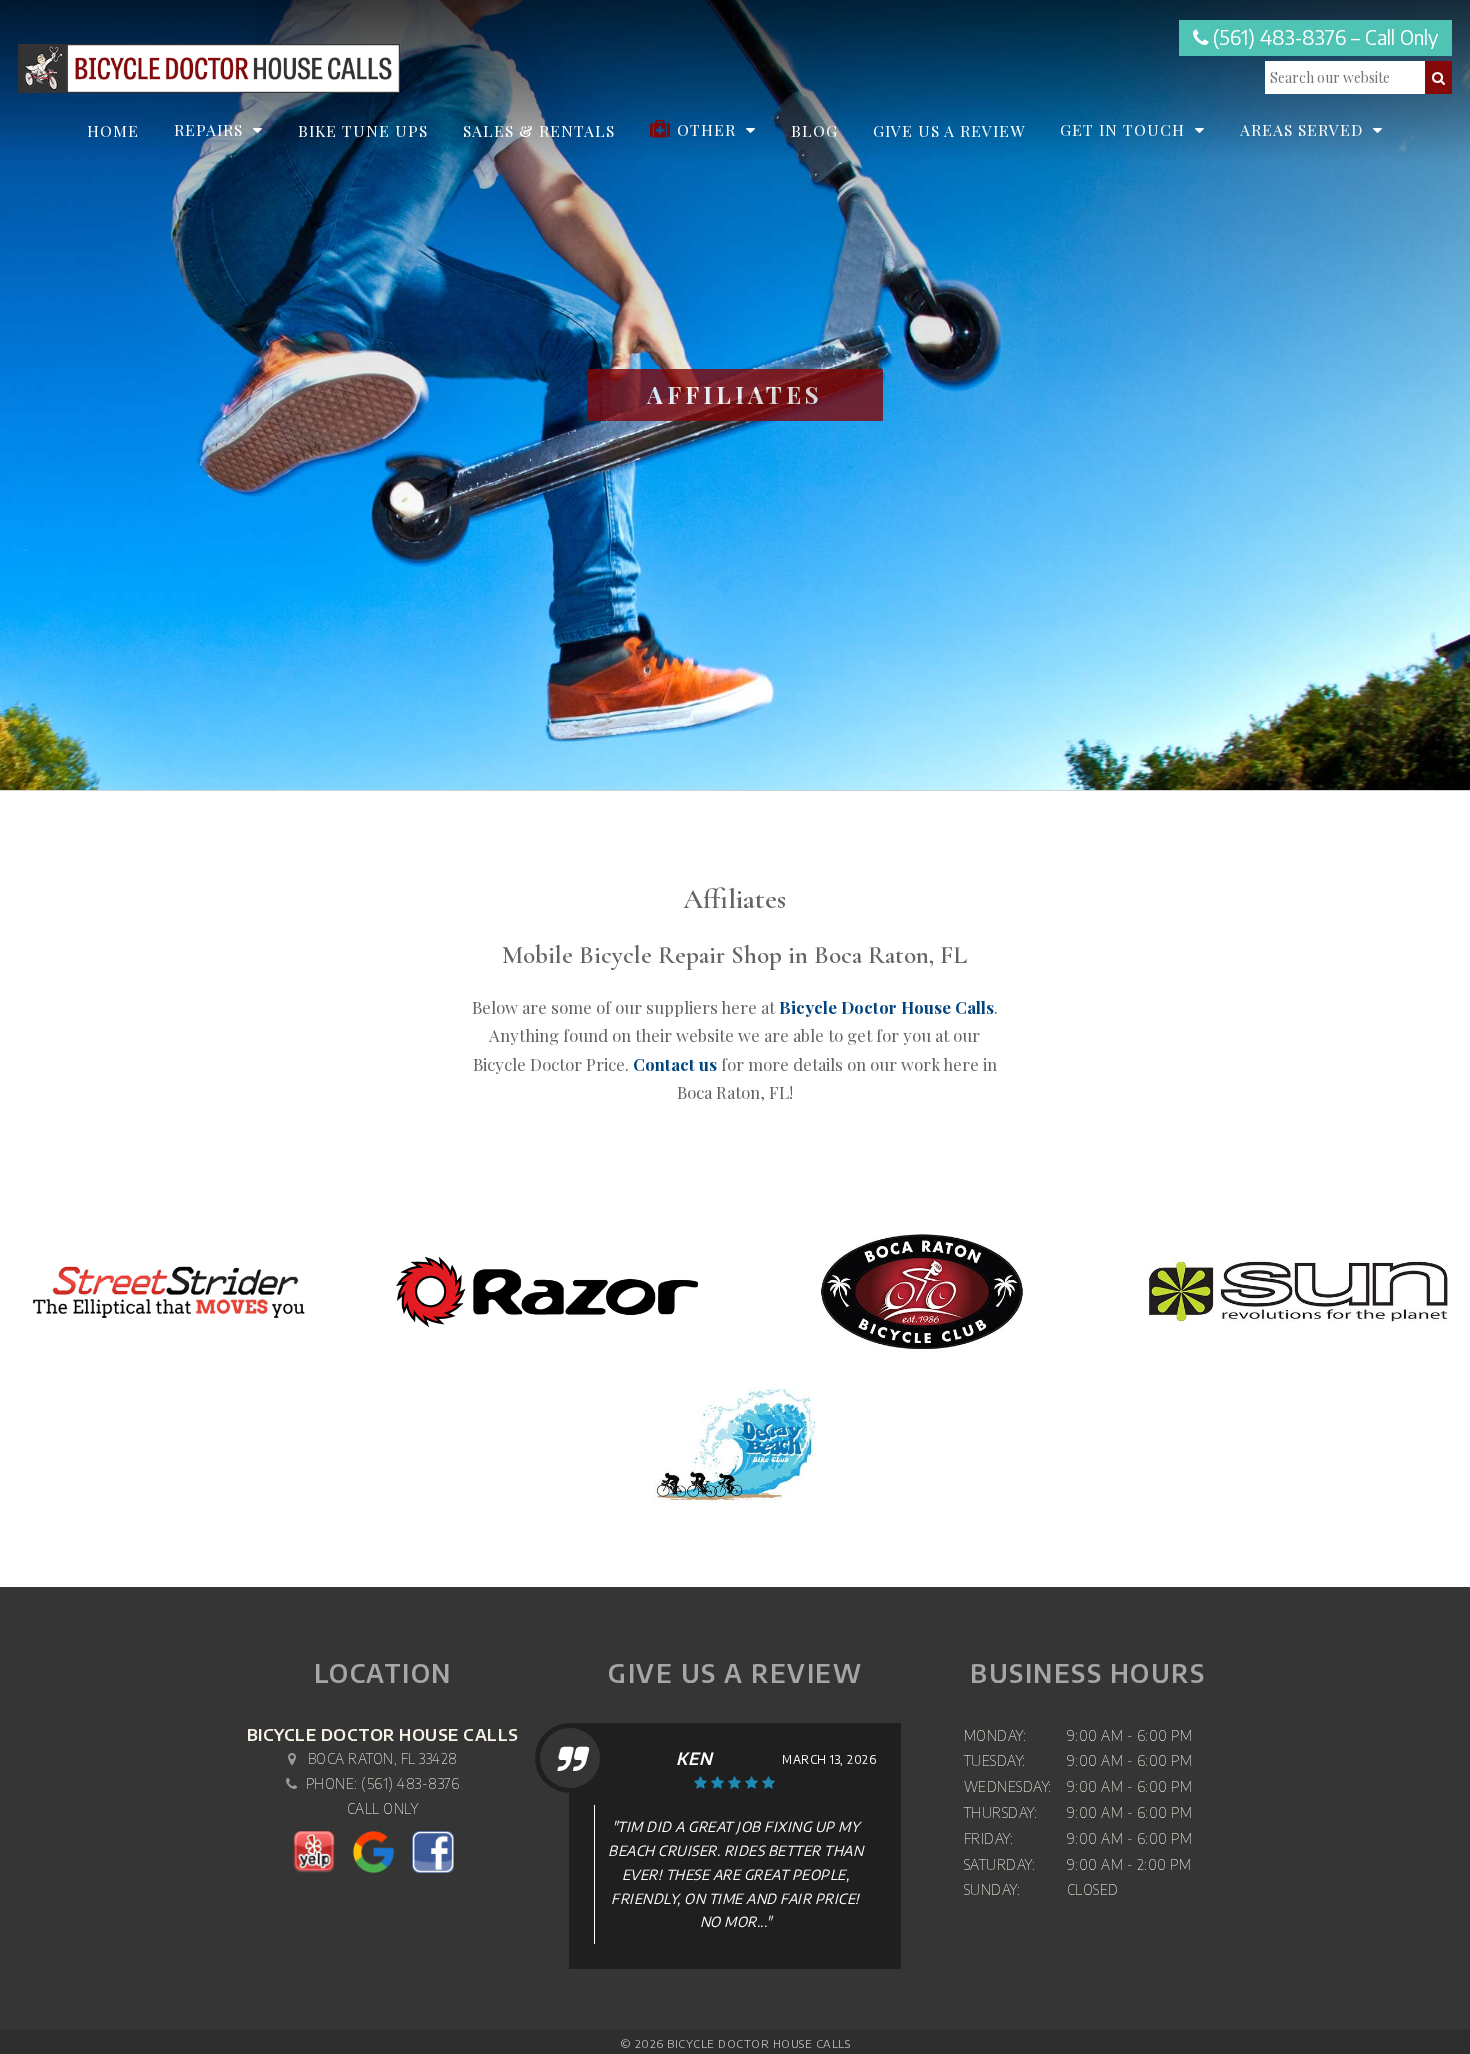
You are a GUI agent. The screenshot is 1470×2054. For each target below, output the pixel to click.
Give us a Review (949, 130)
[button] (1438, 77)
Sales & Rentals (539, 130)
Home (113, 130)
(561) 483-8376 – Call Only (1323, 37)
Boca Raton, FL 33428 (383, 1758)
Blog (814, 130)
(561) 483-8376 (410, 1783)
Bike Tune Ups (363, 130)
